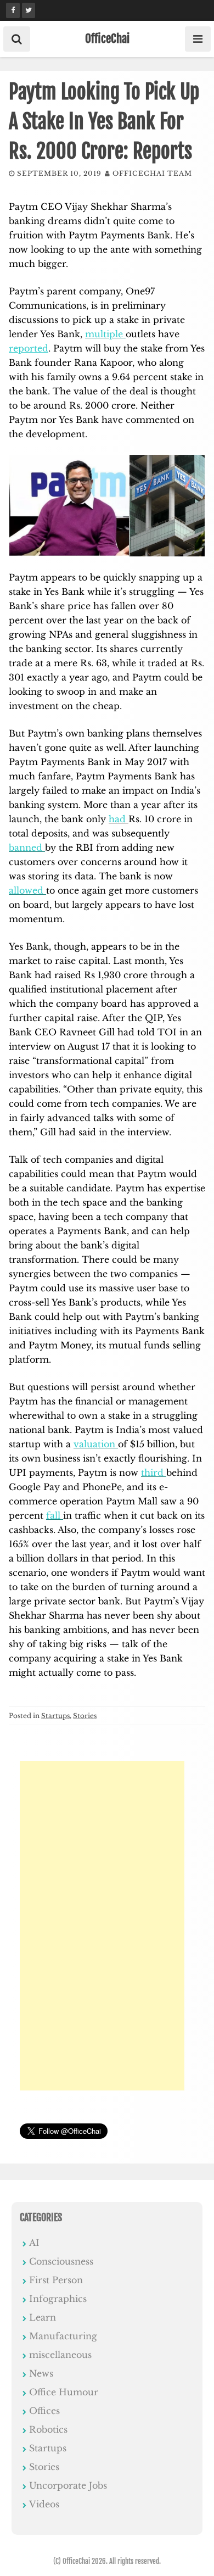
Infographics (58, 2299)
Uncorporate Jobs (68, 2485)
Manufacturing (63, 2336)
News (41, 2373)
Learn (43, 2317)
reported (29, 348)
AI (34, 2243)
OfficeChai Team (152, 173)
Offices (44, 2411)
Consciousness (61, 2261)
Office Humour (64, 2392)
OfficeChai (107, 38)
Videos (44, 2504)
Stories (85, 1716)
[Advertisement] (102, 1926)
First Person (56, 2280)
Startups (55, 1716)
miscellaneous (60, 2355)
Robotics (48, 2429)
